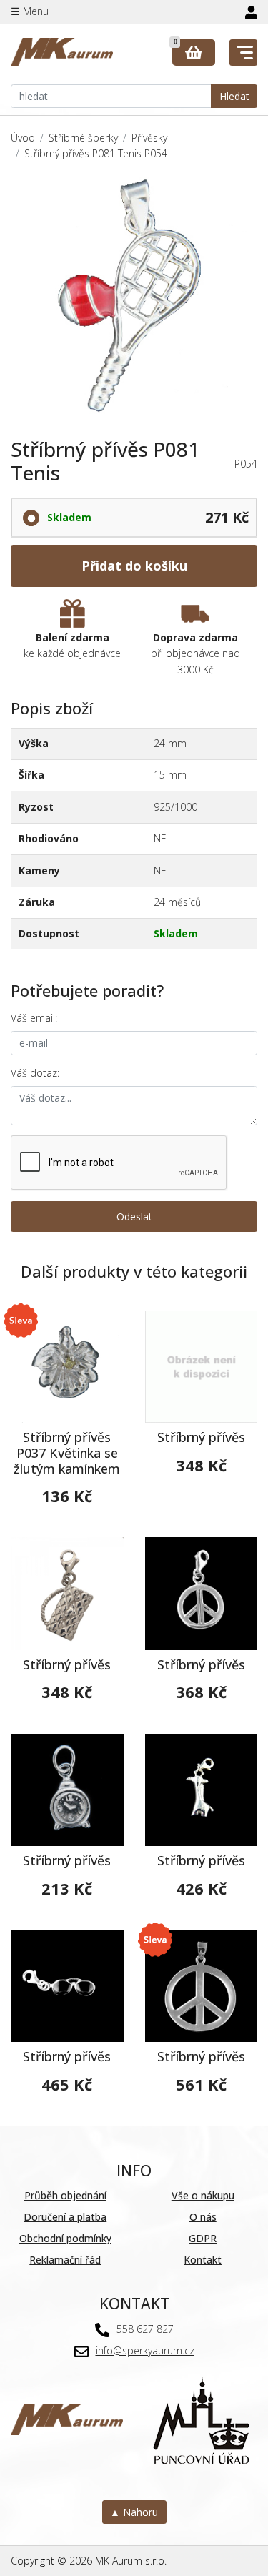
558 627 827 (145, 2329)
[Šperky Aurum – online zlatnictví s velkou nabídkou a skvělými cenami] (62, 53)
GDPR (203, 2238)
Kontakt (203, 2260)
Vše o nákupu (203, 2195)
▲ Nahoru (134, 2512)
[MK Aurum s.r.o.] (67, 2418)
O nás (203, 2217)
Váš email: (34, 1018)
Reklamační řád (65, 2260)
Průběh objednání (65, 2195)
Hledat (234, 96)
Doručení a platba (65, 2217)
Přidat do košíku (134, 566)
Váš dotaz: (35, 1073)
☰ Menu (30, 11)
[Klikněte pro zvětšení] (134, 300)
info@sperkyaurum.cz (145, 2350)
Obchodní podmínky (65, 2238)
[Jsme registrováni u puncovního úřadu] (201, 2418)
